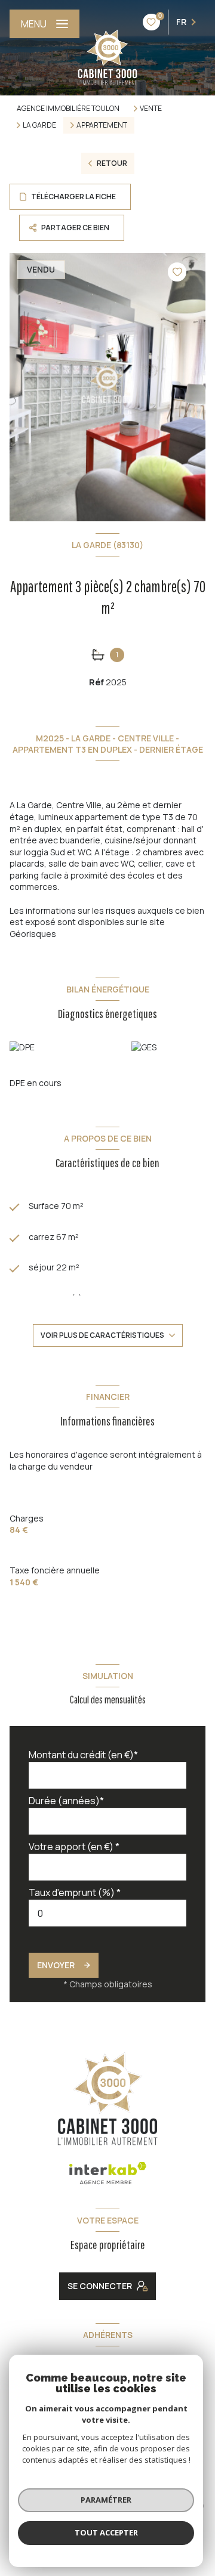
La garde (39, 125)
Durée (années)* (66, 1801)
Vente (151, 109)
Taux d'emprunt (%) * (75, 1892)
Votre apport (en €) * (74, 1847)
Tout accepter (106, 2532)
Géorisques (33, 934)
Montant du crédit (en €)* (83, 1755)
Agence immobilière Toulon (68, 108)
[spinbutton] (107, 1913)
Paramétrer (106, 2500)
